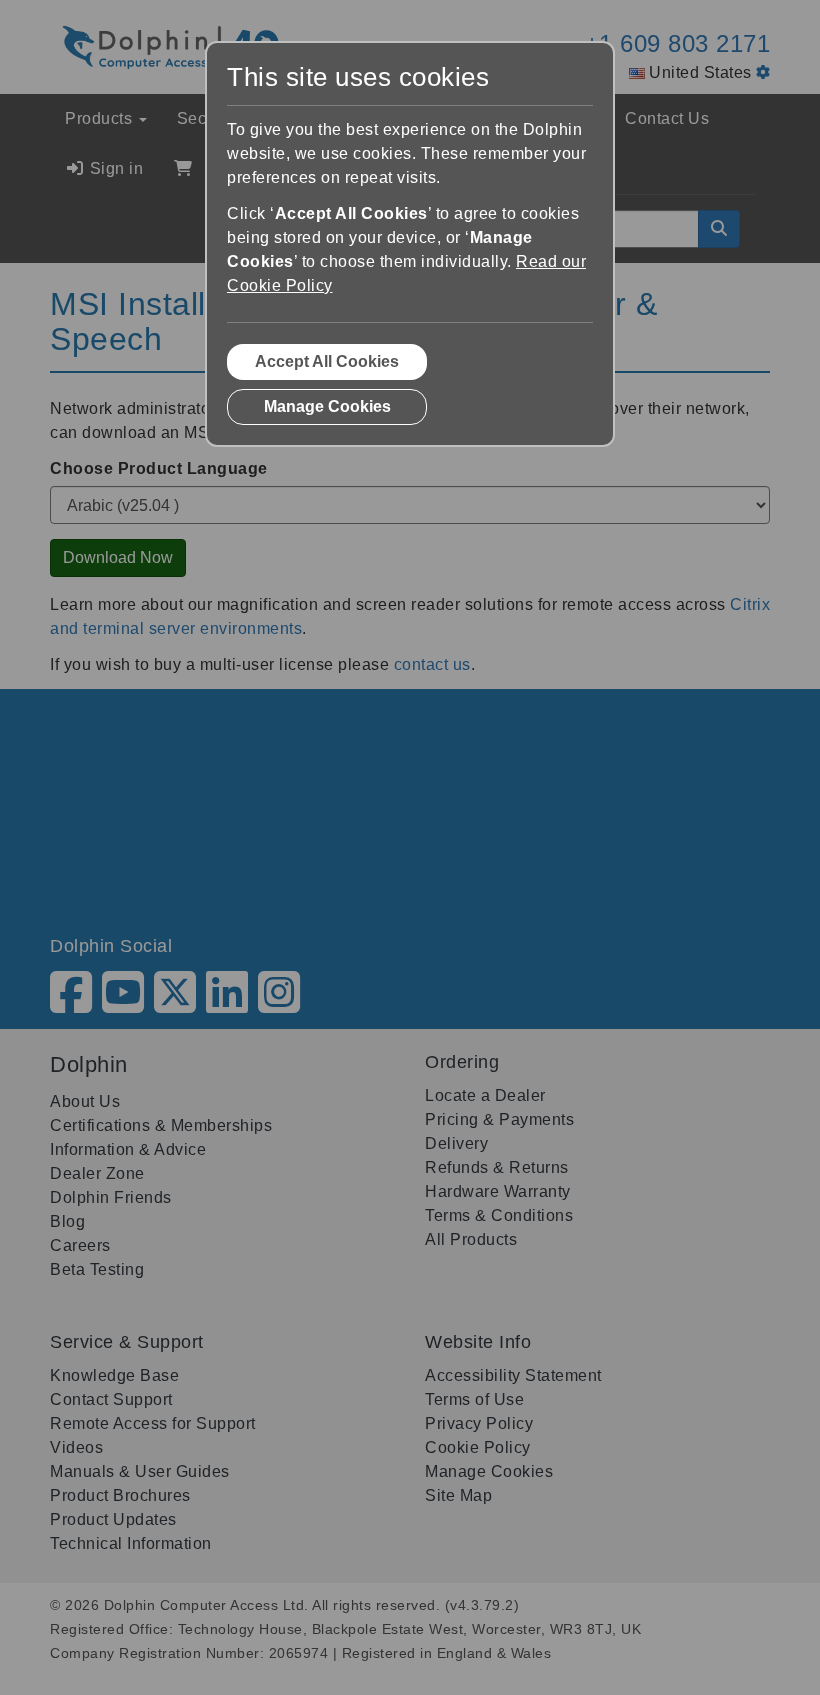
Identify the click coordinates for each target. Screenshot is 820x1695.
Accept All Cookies (327, 361)
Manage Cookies (327, 406)
